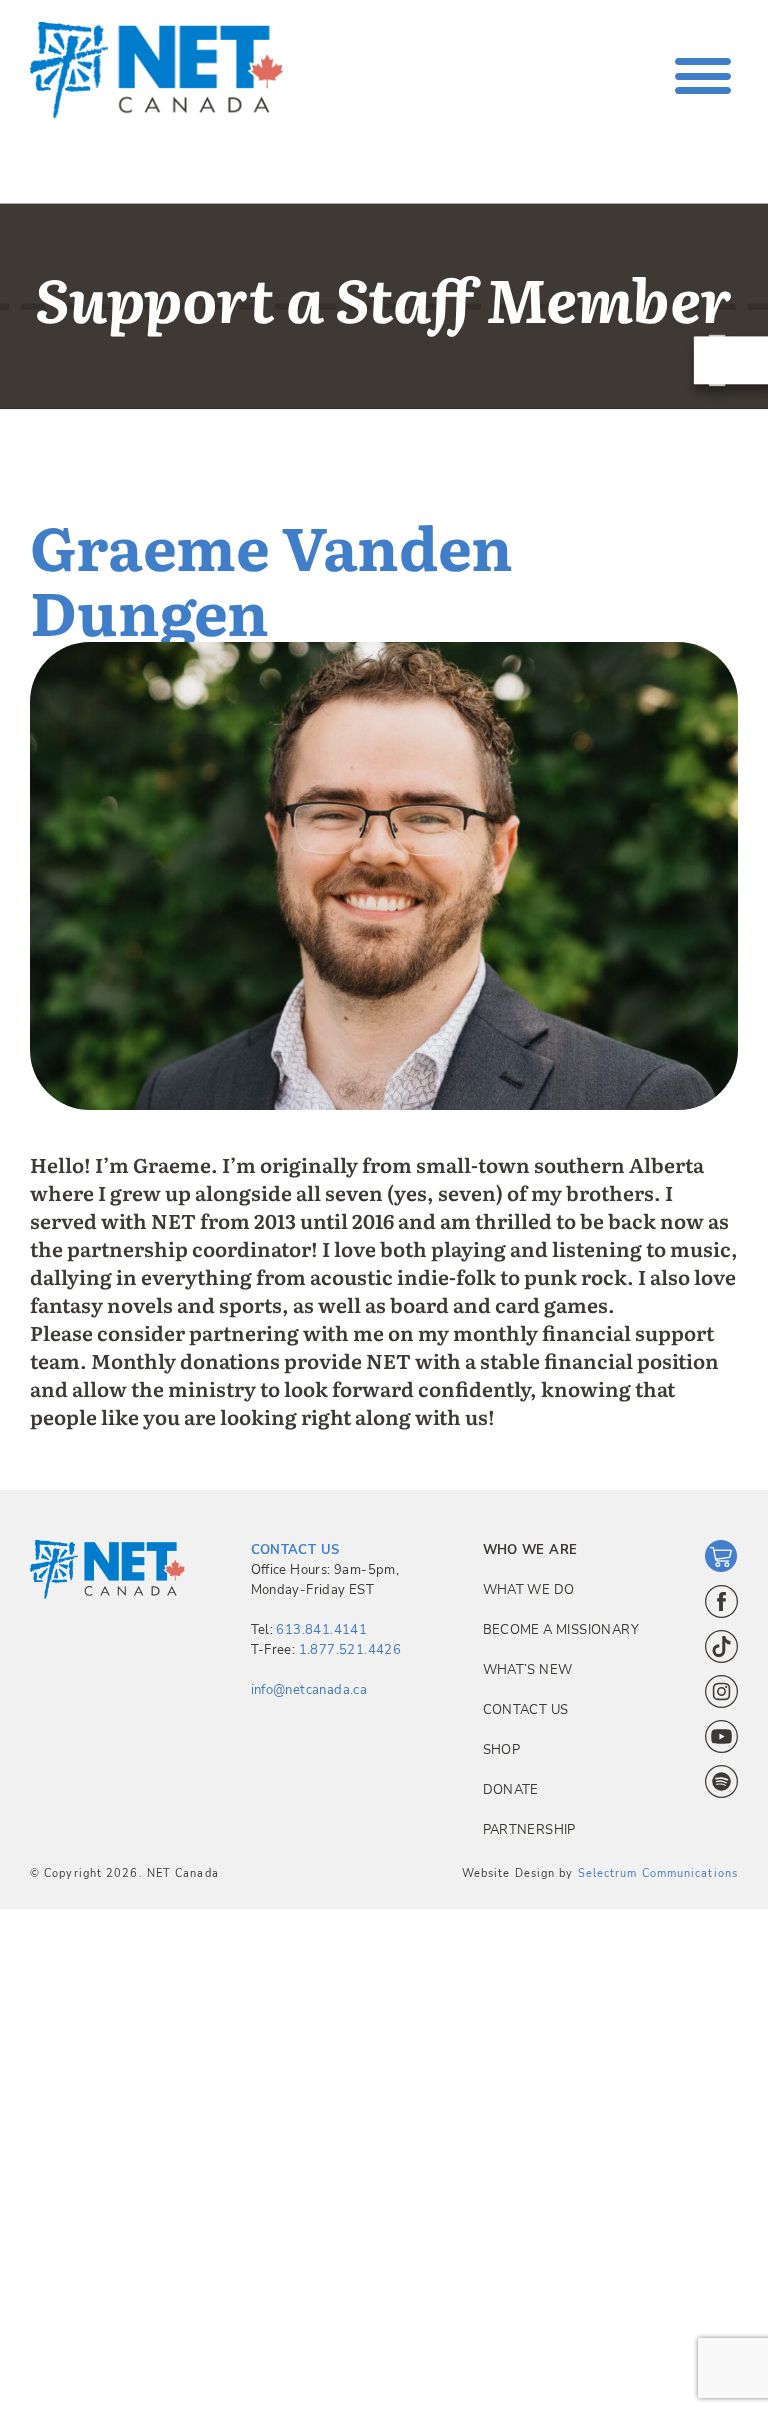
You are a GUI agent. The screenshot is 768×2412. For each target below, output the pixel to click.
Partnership (529, 1830)
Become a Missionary (561, 1630)
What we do (529, 1590)
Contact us (526, 1710)
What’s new (528, 1670)
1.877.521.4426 (350, 1650)
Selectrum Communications (658, 1873)
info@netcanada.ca (309, 1690)
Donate (511, 1790)
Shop (502, 1750)
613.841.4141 (321, 1630)
